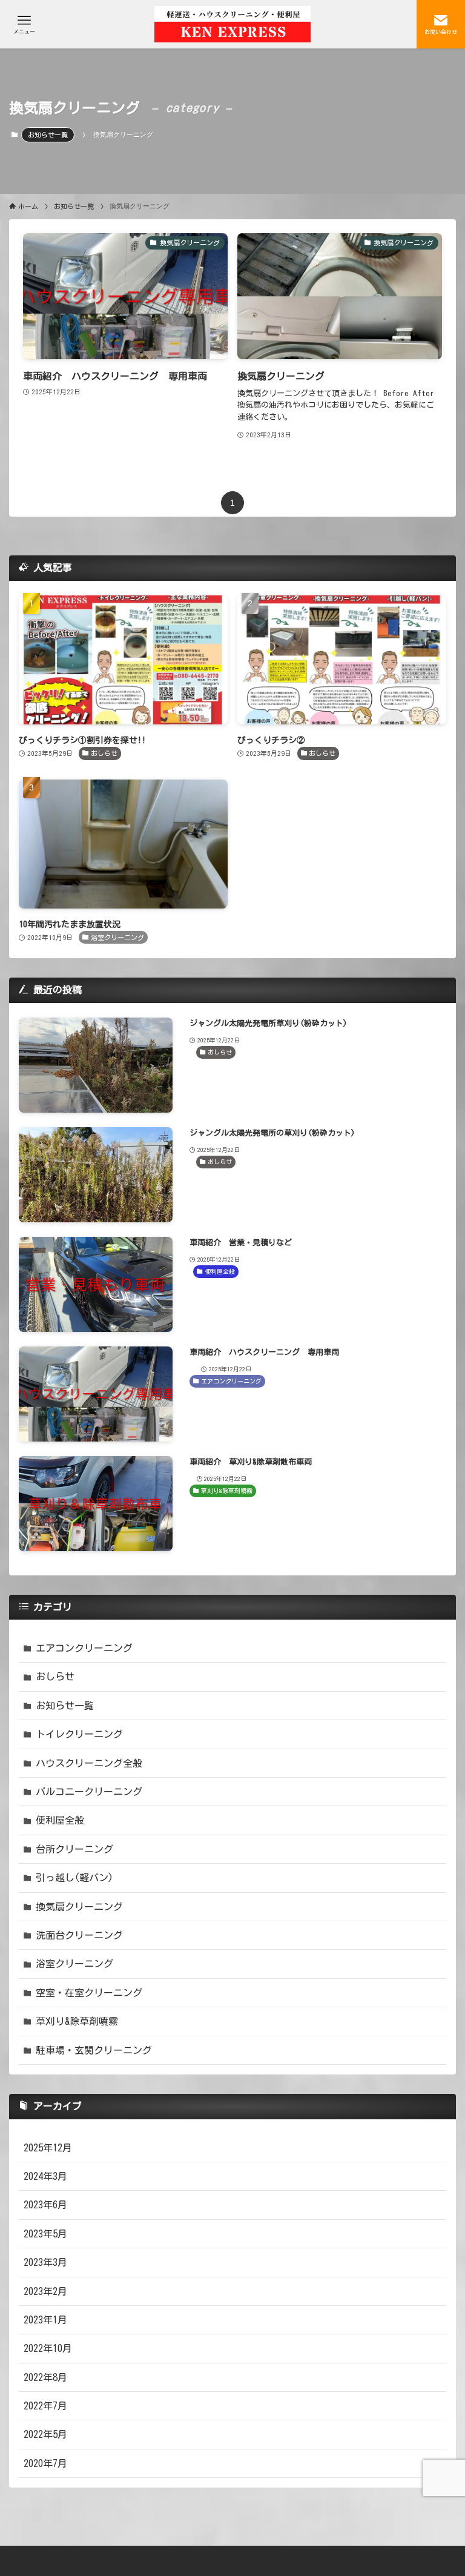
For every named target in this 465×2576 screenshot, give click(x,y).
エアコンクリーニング (84, 1648)
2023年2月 (45, 2291)
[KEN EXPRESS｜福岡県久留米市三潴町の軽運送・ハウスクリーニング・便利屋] (232, 24)
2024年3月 (45, 2176)
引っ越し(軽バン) (74, 1878)
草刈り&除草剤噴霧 (77, 2021)
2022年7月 (45, 2406)
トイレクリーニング (79, 1734)
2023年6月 (45, 2205)
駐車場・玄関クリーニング (94, 2050)
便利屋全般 (60, 1820)
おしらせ (55, 1677)
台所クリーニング (74, 1849)
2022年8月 (45, 2377)
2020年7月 (45, 2463)
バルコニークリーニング (89, 1792)
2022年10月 (48, 2348)
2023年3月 (45, 2262)
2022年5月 (45, 2434)
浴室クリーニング (74, 1964)
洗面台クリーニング (79, 1935)
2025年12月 (48, 2148)
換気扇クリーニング (79, 1907)
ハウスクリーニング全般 (89, 1763)
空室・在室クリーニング (89, 1993)
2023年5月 (45, 2234)
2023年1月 (45, 2320)
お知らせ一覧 (48, 135)
